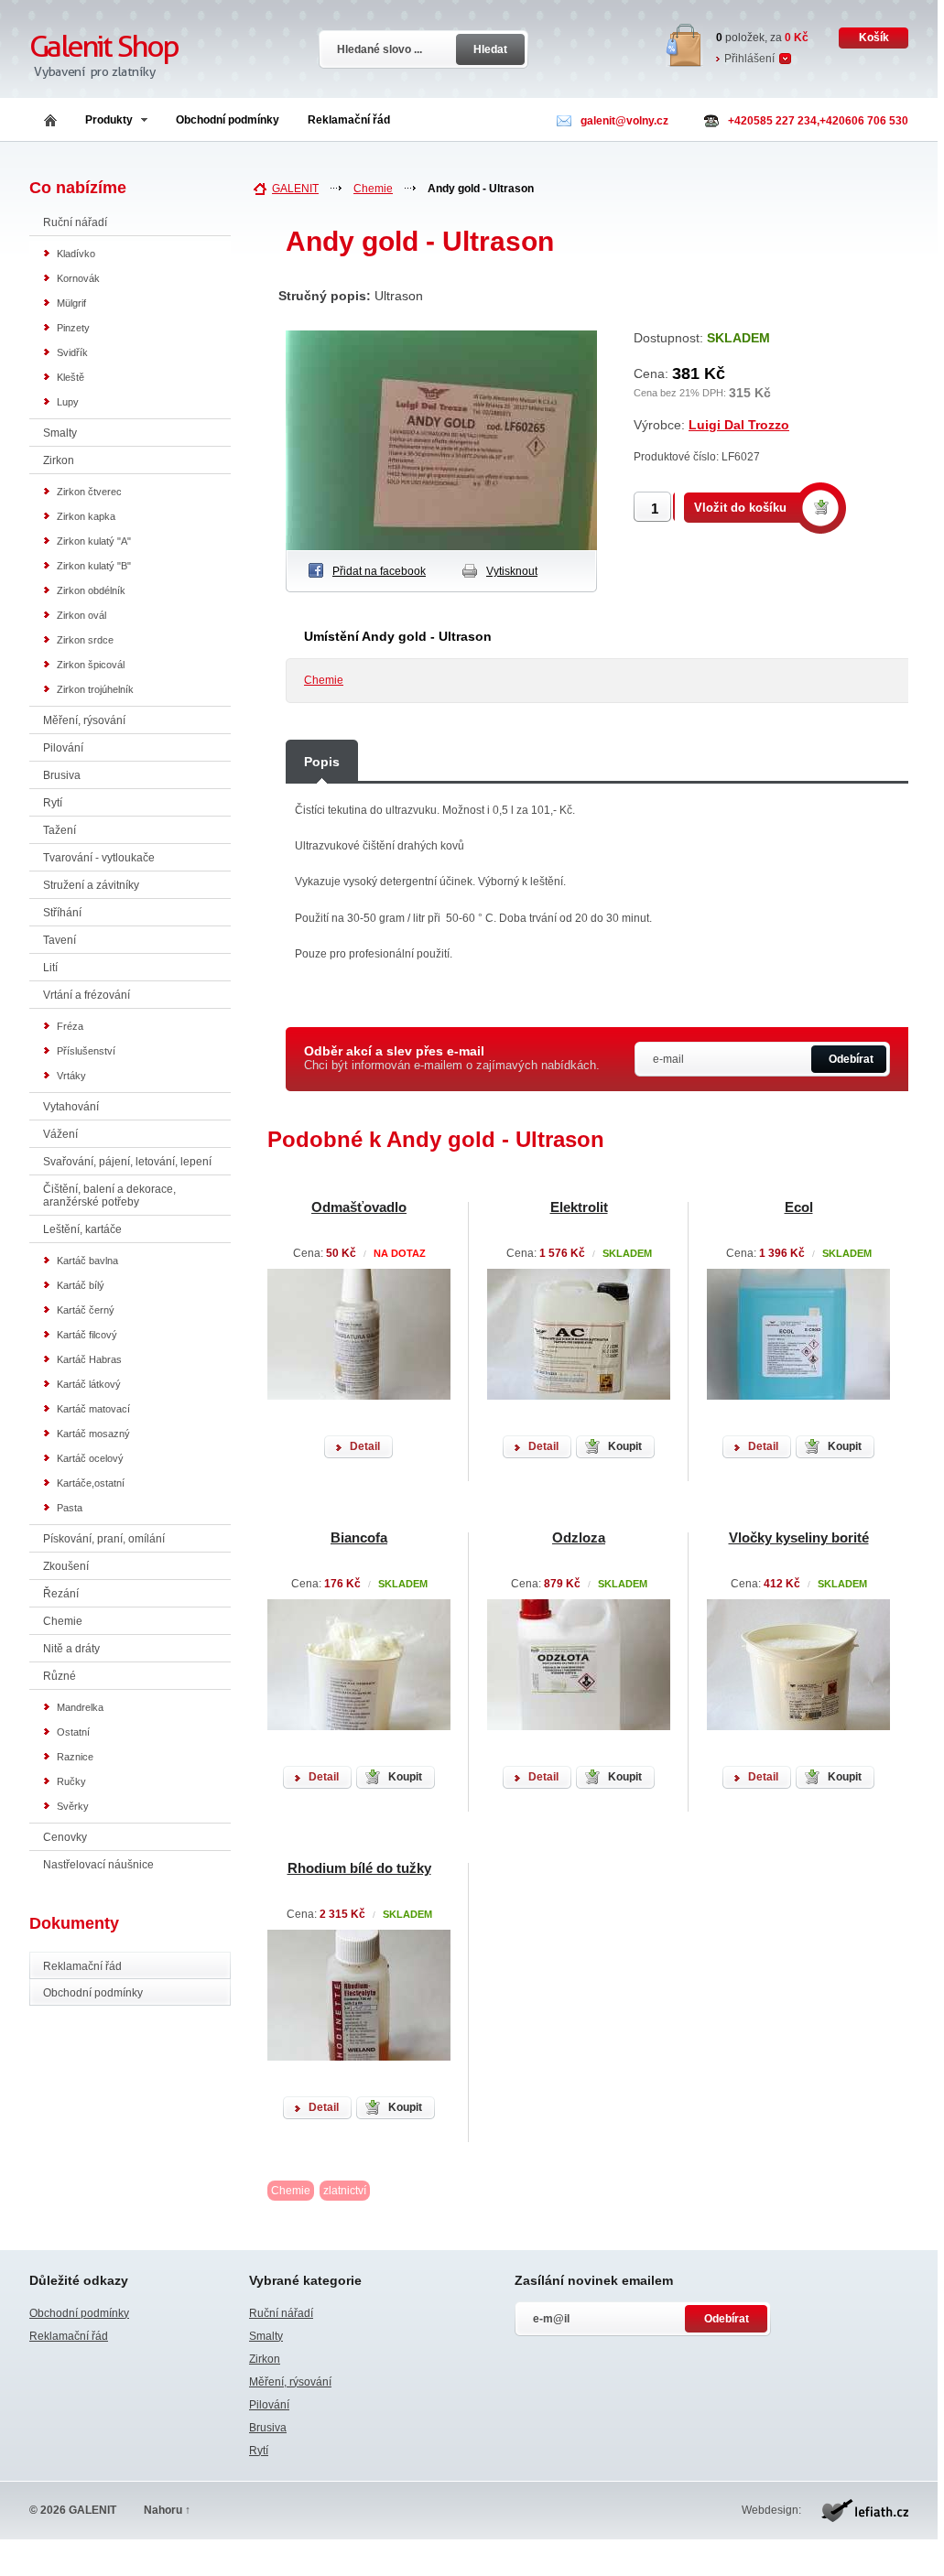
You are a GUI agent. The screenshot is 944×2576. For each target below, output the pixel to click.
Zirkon (59, 460)
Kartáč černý (86, 1310)
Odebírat (851, 1059)
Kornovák (78, 278)
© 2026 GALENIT (73, 2510)
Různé (60, 1676)
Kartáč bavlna (87, 1261)
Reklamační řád (349, 120)
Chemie (63, 1621)
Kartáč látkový (89, 1384)
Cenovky (65, 1837)
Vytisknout (512, 571)
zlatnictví (345, 2191)
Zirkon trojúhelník (95, 689)
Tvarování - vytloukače (99, 858)
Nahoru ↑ (167, 2510)
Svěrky (73, 1806)
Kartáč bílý (81, 1285)
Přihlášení (749, 59)
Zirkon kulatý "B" (94, 566)
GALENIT (295, 189)
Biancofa (359, 1537)
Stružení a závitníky (91, 885)
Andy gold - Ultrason (481, 189)
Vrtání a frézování (87, 995)
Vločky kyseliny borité (799, 1537)
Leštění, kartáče (82, 1229)
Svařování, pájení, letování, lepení (127, 1162)
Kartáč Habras (89, 1359)
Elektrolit (579, 1207)
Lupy (68, 402)
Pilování (63, 748)
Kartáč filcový (87, 1335)
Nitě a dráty (71, 1649)
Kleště (71, 377)
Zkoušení (66, 1566)
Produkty (109, 120)
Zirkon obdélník (91, 590)
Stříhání (62, 913)
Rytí (53, 803)
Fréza (70, 1026)
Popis (322, 762)
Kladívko (76, 254)
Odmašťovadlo (359, 1207)
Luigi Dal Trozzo (739, 425)
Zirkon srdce (85, 640)
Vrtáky (71, 1076)
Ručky (71, 1781)
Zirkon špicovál (91, 665)
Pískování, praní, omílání (104, 1539)
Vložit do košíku (740, 508)
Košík (874, 38)
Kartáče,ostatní (91, 1483)
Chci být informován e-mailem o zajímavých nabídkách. (452, 1058)
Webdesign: (771, 2510)
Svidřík (72, 352)
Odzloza (579, 1537)
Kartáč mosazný (93, 1434)
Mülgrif (71, 303)
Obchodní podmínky (228, 120)
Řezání (61, 1594)
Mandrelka (80, 1707)
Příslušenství (86, 1051)
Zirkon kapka (86, 516)
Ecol (799, 1207)
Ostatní (73, 1732)
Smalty (60, 433)
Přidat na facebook (379, 571)
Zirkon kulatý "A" (94, 541)
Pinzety (73, 328)
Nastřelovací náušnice (98, 1865)
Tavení (60, 940)
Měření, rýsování (84, 720)
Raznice (75, 1757)
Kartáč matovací (93, 1409)
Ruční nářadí (75, 222)
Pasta (70, 1508)
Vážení (60, 1134)
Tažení (60, 830)
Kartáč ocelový (90, 1458)
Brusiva (62, 775)
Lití (50, 968)
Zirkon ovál (81, 615)
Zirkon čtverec (89, 492)
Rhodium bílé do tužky (359, 1868)
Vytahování (71, 1107)
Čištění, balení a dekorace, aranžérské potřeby (109, 1196)
